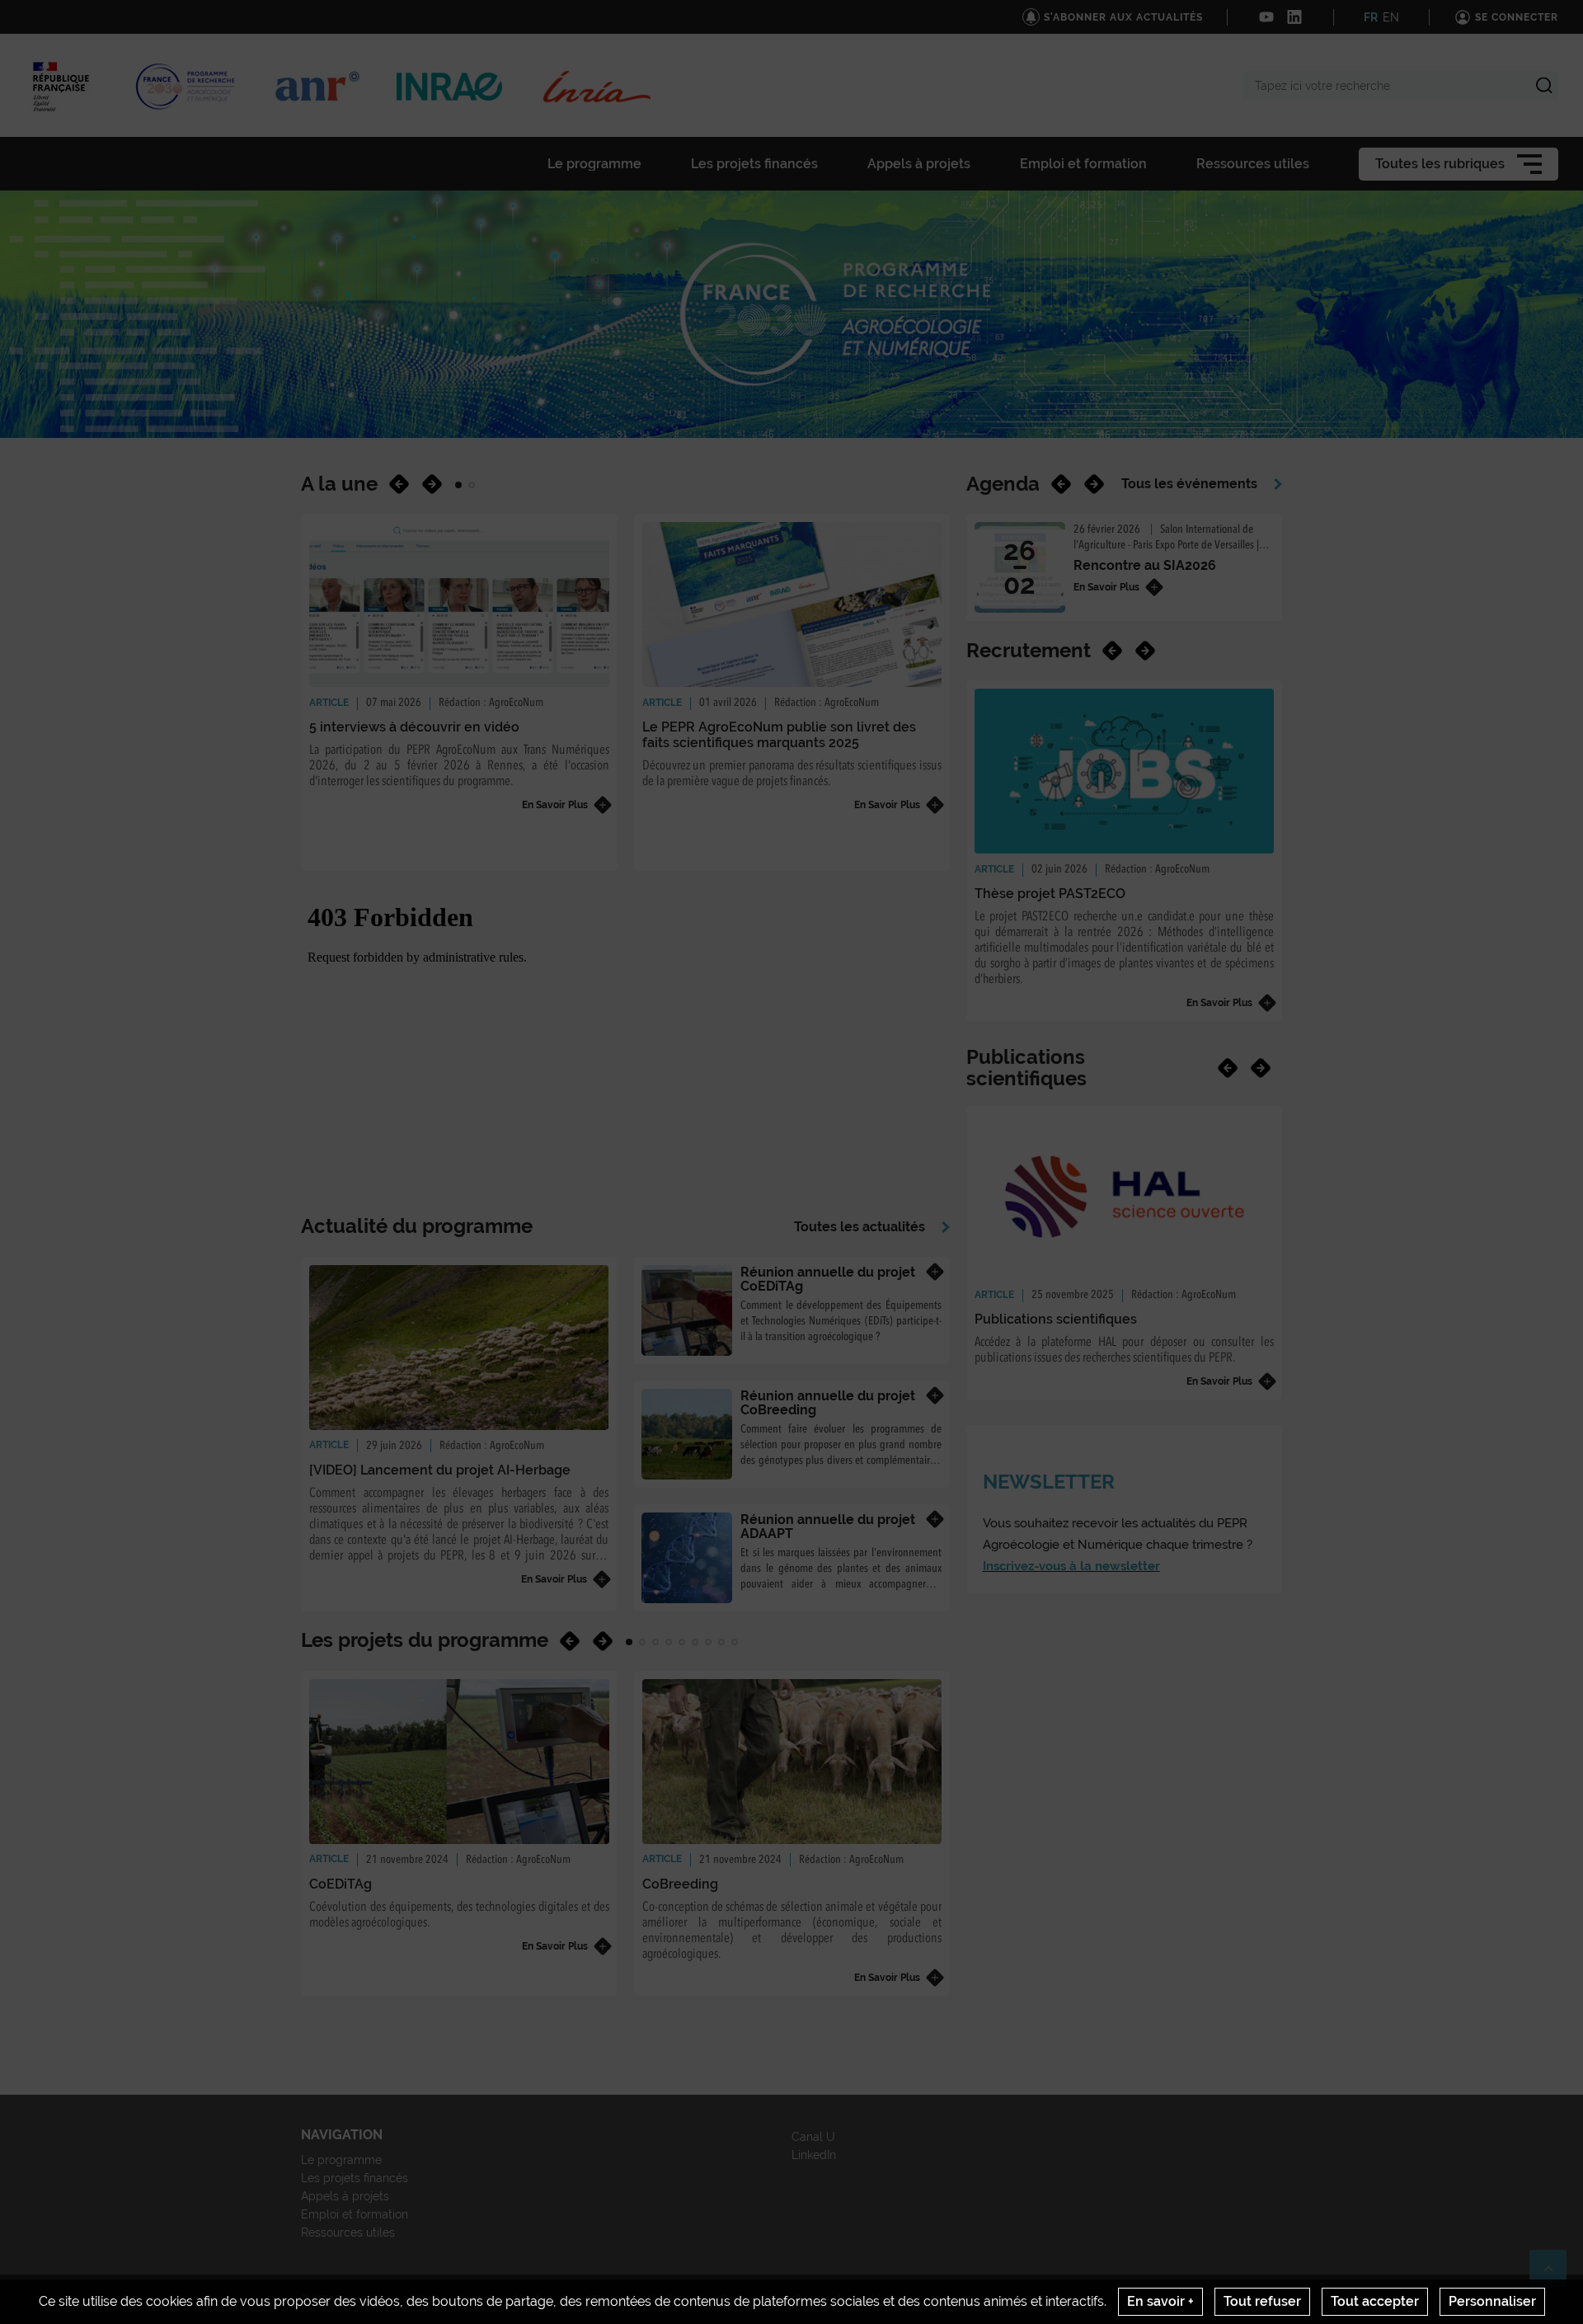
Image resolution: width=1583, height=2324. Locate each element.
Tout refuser (1262, 2301)
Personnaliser (1492, 2301)
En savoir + (1160, 2301)
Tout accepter (1375, 2301)
